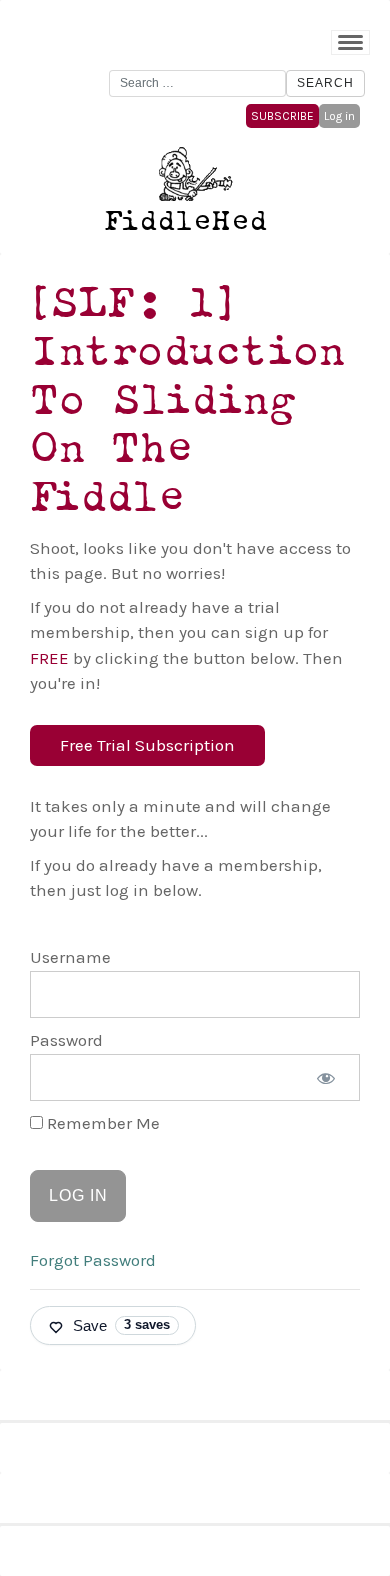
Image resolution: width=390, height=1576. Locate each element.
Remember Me (101, 1123)
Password (66, 1040)
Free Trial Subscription (147, 745)
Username (70, 957)
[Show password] (326, 1078)
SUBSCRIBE (282, 116)
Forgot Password (93, 1260)
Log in (339, 116)
